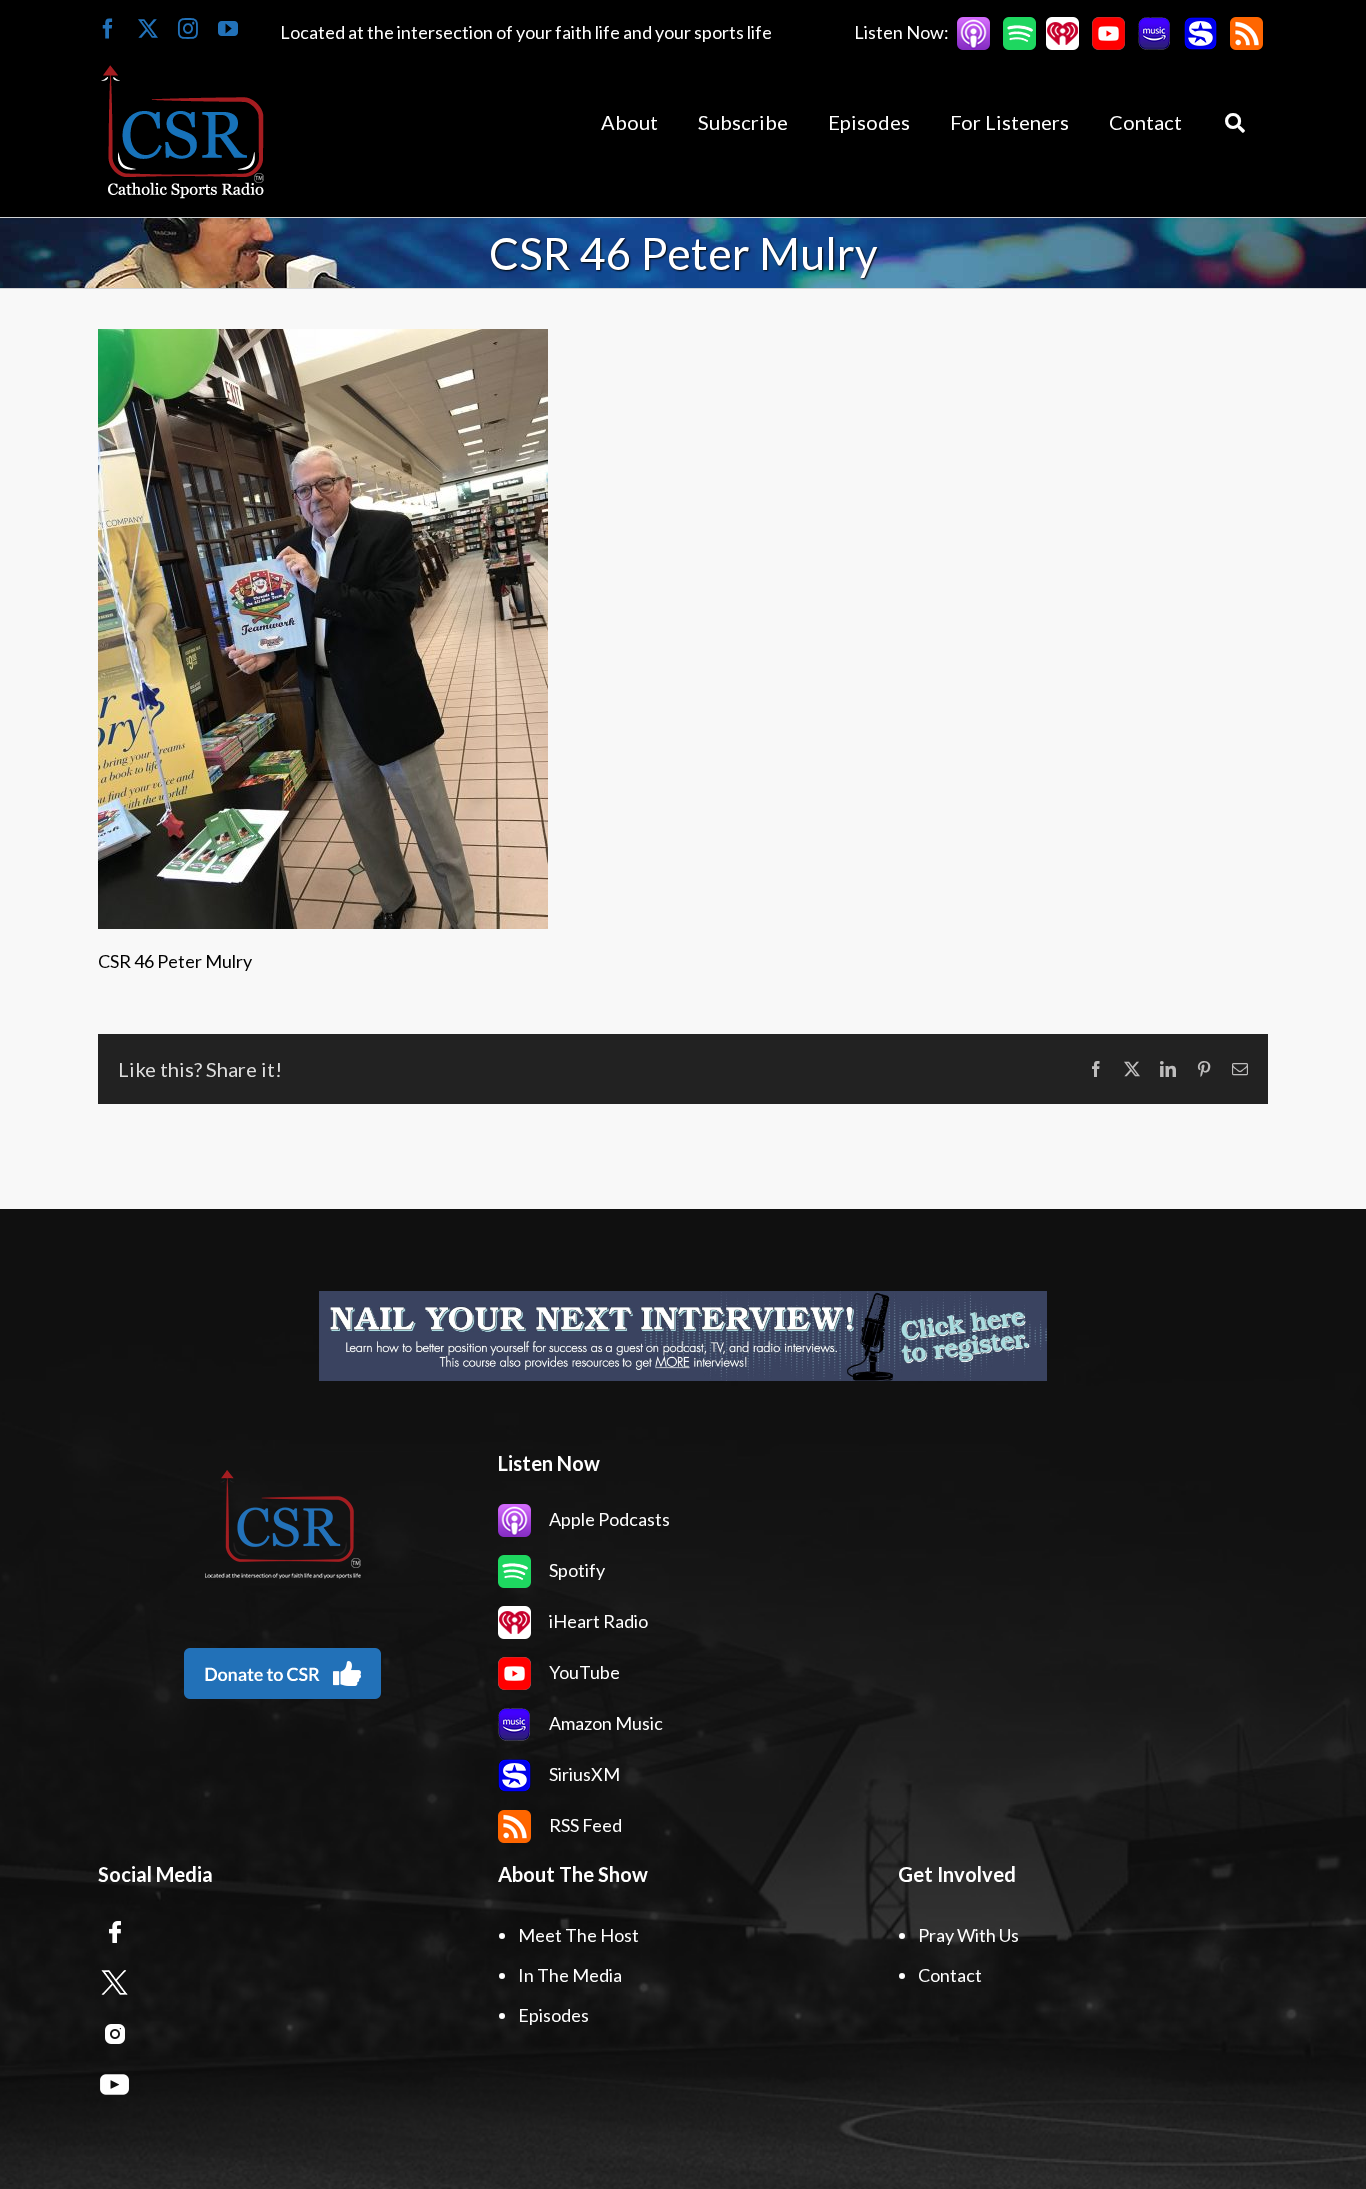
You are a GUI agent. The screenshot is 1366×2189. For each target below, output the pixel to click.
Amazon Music (604, 1723)
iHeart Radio (597, 1621)
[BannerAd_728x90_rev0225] (683, 1336)
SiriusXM (583, 1774)
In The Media (570, 1975)
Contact (950, 1975)
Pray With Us (968, 1935)
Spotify (575, 1570)
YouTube (583, 1672)
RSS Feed (584, 1825)
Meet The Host (578, 1935)
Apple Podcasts (608, 1519)
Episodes (553, 2015)
